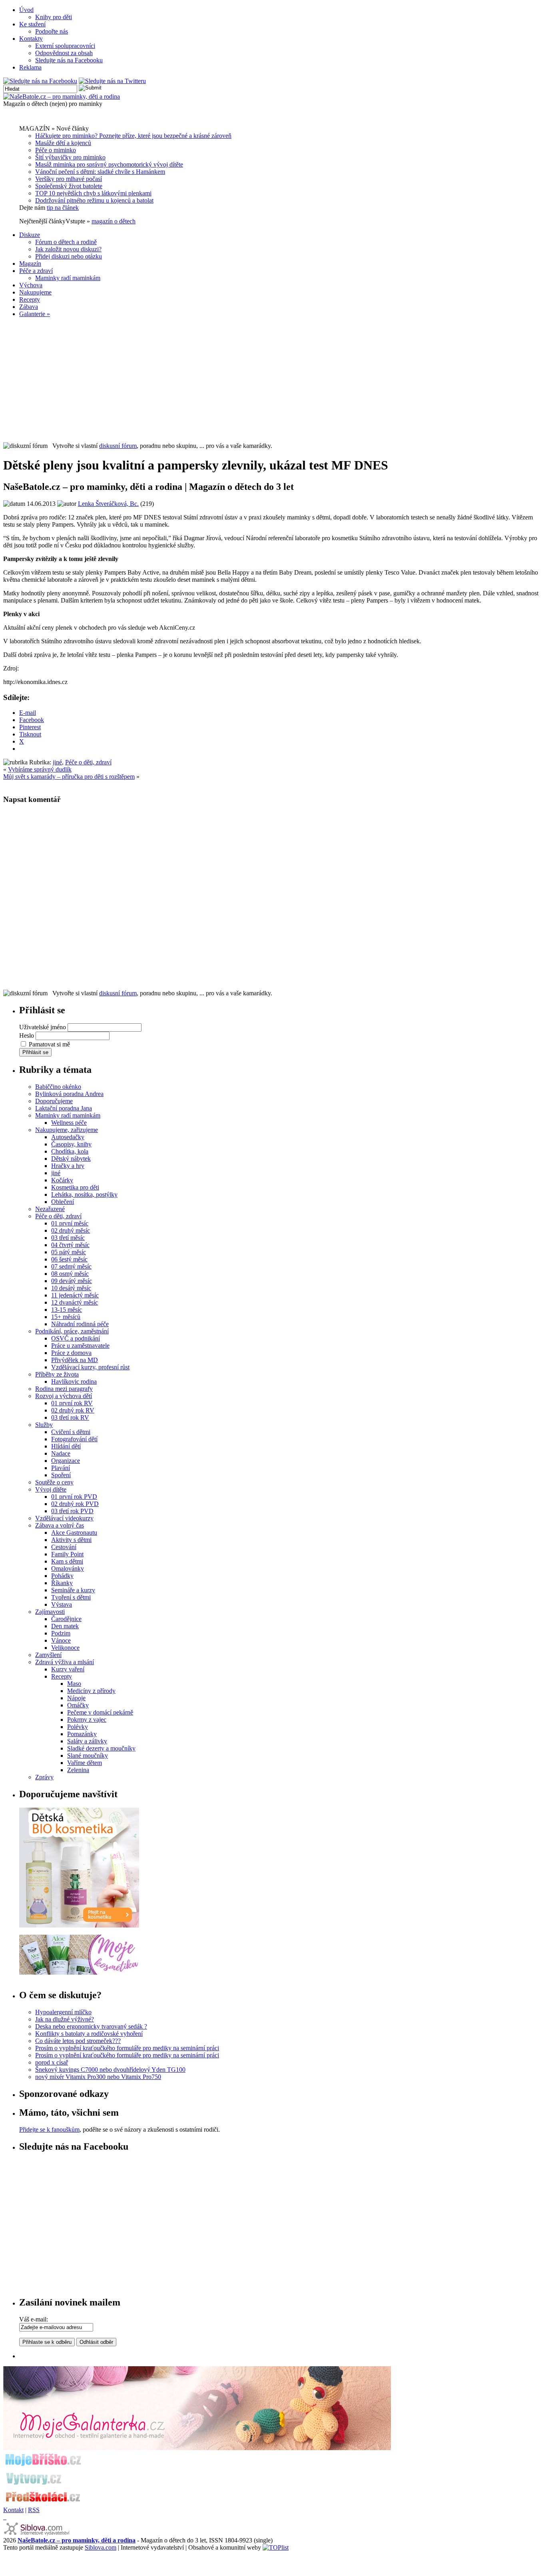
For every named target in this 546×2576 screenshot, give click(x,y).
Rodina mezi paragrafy (64, 1389)
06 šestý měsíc (69, 1259)
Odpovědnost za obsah (64, 53)
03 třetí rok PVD (72, 1511)
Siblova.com (101, 2547)
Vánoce (61, 1640)
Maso (74, 1684)
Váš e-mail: (34, 2319)
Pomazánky (82, 1734)
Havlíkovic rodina (74, 1381)
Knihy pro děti (54, 17)
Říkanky (62, 1583)
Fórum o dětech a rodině (66, 242)
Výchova (31, 285)
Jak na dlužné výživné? (65, 2019)
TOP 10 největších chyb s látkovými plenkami (93, 193)
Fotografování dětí (74, 1439)
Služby (44, 1425)
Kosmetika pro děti (75, 1187)
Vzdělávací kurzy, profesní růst (90, 1367)
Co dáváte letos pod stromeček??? (78, 2041)
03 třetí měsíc (68, 1238)
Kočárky (62, 1180)
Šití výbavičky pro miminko (70, 157)
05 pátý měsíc (69, 1252)
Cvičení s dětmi (71, 1432)
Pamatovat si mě (49, 1044)
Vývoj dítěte (51, 1489)
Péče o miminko (56, 150)
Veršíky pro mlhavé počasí (69, 179)
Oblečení (63, 1202)
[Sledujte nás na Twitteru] (112, 81)
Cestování (64, 1547)
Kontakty (31, 39)
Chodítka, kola (70, 1151)
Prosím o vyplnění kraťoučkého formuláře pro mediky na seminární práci (127, 2048)
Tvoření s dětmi (71, 1597)
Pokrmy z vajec (87, 1720)
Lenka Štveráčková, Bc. (108, 504)
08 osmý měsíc (70, 1274)
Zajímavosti (50, 1612)
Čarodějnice (66, 1619)
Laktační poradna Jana (64, 1108)
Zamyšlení (48, 1655)
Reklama (30, 67)
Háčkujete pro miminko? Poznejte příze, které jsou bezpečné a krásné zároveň (133, 136)
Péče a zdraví (36, 271)
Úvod (26, 10)
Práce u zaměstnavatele (80, 1346)
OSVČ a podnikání (76, 1338)
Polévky (78, 1727)
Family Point (67, 1554)
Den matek (65, 1626)
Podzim (61, 1633)
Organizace (66, 1461)
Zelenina (78, 1770)
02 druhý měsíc (71, 1230)
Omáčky (78, 1705)
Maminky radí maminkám (68, 278)
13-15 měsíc (67, 1310)
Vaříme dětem (85, 1763)
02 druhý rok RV (73, 1410)
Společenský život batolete (69, 186)
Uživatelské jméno (43, 1027)
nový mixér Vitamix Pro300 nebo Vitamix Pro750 (98, 2077)
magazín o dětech (114, 221)
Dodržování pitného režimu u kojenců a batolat (94, 200)
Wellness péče (69, 1123)
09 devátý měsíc (72, 1281)
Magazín (30, 264)
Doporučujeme (54, 1101)
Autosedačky (68, 1137)
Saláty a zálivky (87, 1741)
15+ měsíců (66, 1317)
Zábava (29, 307)
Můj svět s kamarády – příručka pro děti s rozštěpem (69, 777)
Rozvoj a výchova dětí (64, 1396)
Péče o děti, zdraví (88, 762)
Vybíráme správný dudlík (40, 769)
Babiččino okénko (58, 1087)
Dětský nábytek (71, 1159)
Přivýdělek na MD (75, 1360)
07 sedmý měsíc (71, 1266)
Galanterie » (35, 314)
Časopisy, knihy (71, 1144)
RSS (34, 2510)
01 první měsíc (70, 1223)
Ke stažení (32, 24)
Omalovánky (68, 1568)
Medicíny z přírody (91, 1691)
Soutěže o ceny (54, 1482)
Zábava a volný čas (60, 1525)
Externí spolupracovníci (65, 46)
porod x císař (52, 2062)
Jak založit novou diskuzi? (68, 249)
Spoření (61, 1475)
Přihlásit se (35, 1052)
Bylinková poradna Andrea (69, 1094)
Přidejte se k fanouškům (49, 2129)
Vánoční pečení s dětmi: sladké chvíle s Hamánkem (100, 172)
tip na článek (63, 208)
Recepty (30, 299)
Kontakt (13, 2510)
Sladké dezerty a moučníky (101, 1748)
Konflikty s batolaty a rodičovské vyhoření (89, 2034)
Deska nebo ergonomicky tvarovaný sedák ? (91, 2026)
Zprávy (44, 1777)
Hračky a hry (68, 1166)
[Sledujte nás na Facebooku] (40, 81)
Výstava (62, 1604)
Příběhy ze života (57, 1374)
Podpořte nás (52, 31)
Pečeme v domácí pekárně (100, 1712)
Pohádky (62, 1576)
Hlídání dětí (66, 1446)
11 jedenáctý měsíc (75, 1295)
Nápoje (76, 1698)
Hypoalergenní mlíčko (63, 2012)
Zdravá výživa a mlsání (65, 1662)
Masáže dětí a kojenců (63, 143)
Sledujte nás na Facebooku (69, 60)
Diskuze (30, 235)
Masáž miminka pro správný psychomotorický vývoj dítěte (109, 164)
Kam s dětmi (67, 1561)
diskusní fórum (118, 446)
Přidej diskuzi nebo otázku (69, 256)
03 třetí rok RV (70, 1417)
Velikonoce (65, 1648)
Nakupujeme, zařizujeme (67, 1130)
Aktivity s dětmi (71, 1540)
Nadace (61, 1453)
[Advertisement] (273, 380)
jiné (57, 762)
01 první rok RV (72, 1403)
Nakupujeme (35, 292)
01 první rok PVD (74, 1497)
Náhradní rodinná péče (80, 1324)
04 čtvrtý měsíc (70, 1245)
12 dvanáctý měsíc (75, 1302)
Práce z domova (71, 1353)
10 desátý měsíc (71, 1288)
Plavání (61, 1468)
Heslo (27, 1035)
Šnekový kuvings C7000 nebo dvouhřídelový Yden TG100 (110, 2070)
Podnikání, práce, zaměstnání (72, 1331)
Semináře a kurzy (73, 1590)
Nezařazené (50, 1209)
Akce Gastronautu (74, 1533)
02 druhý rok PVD (75, 1504)
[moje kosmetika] (79, 1972)
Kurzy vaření (68, 1669)
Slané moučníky (88, 1755)
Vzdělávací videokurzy (64, 1518)
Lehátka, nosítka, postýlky (84, 1195)
